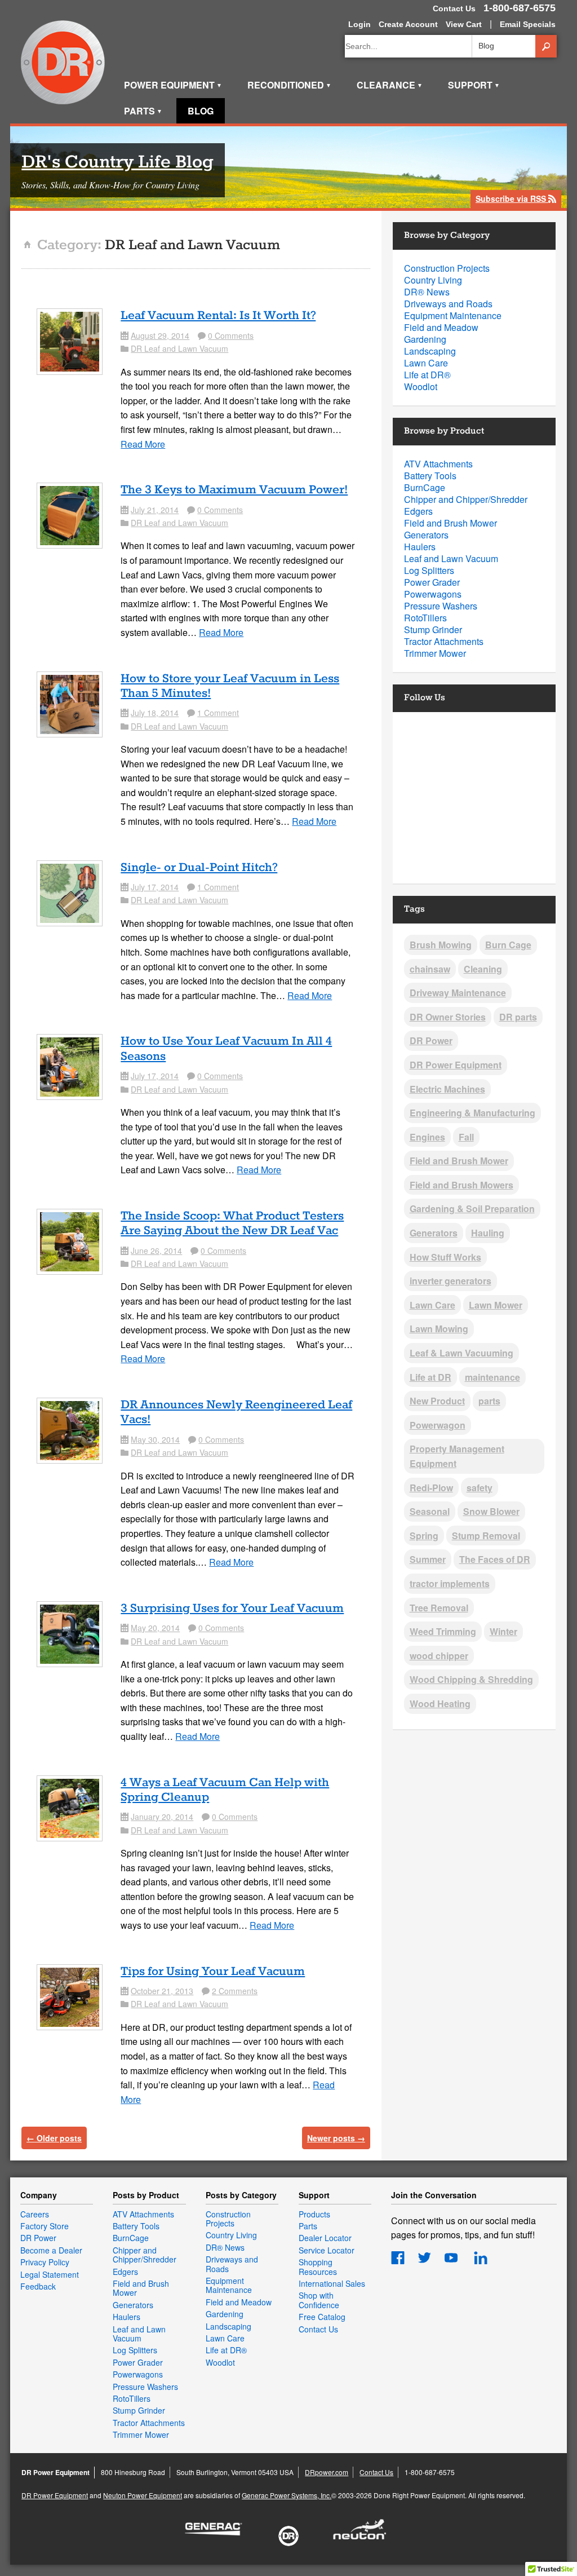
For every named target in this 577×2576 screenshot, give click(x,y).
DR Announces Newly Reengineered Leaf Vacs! (236, 1412)
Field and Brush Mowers (461, 1185)
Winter (503, 1631)
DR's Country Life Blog (117, 163)
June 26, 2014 (156, 1251)
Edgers (418, 511)
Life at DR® (427, 375)
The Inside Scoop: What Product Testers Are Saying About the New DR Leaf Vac (232, 1223)
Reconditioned (289, 85)
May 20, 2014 (155, 1628)
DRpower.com (327, 2472)
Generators (426, 535)
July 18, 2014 (155, 713)
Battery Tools (430, 476)
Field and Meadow (441, 327)
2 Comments (235, 1991)
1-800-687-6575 (520, 8)
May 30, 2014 (155, 1439)
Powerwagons (433, 594)
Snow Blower (491, 1511)
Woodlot (421, 386)
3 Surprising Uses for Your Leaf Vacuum (232, 1609)
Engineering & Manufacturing (472, 1113)
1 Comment (218, 713)
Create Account (408, 24)
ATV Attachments (438, 464)
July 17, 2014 (155, 887)
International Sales (332, 2283)
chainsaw (430, 969)
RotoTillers (425, 618)
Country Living (433, 280)
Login (359, 24)
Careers (35, 2214)
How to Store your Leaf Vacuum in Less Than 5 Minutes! (230, 686)
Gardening (425, 339)
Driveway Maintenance (458, 993)
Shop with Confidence (319, 2300)
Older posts (54, 2138)
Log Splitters (429, 570)
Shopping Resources (318, 2266)
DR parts (518, 1017)
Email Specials (528, 24)
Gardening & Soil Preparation (472, 1209)
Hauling (488, 1233)
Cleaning (483, 969)
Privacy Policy (45, 2262)
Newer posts (336, 2138)
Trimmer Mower (435, 653)
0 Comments (231, 335)
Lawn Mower (496, 1305)
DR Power (431, 1040)
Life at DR (430, 1377)
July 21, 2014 (155, 510)
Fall (466, 1137)
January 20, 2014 (162, 1817)
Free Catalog (322, 2317)
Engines (427, 1137)
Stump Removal (486, 1536)
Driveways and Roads (448, 304)
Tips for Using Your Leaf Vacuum (213, 1972)
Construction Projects (447, 268)
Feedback (38, 2286)
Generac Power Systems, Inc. (287, 2495)
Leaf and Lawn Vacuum (451, 558)
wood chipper (439, 1656)
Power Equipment (173, 85)
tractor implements (450, 1583)
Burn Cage (508, 945)
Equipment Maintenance (453, 315)
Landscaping (430, 351)
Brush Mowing (441, 945)
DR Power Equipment (63, 63)
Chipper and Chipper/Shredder (466, 499)
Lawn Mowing (439, 1329)
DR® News (427, 292)
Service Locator (327, 2250)
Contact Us (454, 8)
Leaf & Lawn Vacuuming (461, 1353)
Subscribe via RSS (516, 199)
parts (489, 1401)
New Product (437, 1401)
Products (314, 2214)
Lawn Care (426, 363)
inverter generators (450, 1281)
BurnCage (425, 487)
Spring (424, 1536)
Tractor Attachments (444, 641)
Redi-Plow (431, 1488)
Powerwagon (438, 1425)
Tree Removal (439, 1608)
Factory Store (45, 2226)
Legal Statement (50, 2274)
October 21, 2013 (162, 1991)
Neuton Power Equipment (143, 2495)
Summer (428, 1559)
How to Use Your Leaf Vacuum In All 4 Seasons (226, 1049)
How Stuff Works (445, 1257)
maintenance (492, 1377)
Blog (201, 111)
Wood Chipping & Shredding (471, 1679)
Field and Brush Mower (450, 523)
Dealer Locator (325, 2238)
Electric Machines (447, 1089)
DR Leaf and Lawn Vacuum (179, 348)
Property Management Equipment (457, 1456)
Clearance (390, 85)
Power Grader (432, 582)
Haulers (420, 547)
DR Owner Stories (448, 1017)
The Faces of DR (495, 1559)
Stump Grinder (433, 629)
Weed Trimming (443, 1631)
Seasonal (430, 1511)
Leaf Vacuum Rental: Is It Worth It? (218, 316)
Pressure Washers (441, 606)
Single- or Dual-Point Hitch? (199, 868)
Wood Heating (440, 1704)
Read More (143, 444)
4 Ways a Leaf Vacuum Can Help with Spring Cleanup (225, 1790)
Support (474, 85)
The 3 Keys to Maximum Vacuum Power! (234, 490)
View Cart (464, 24)
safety (480, 1488)
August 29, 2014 (160, 335)
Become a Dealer (51, 2250)
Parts (143, 111)
